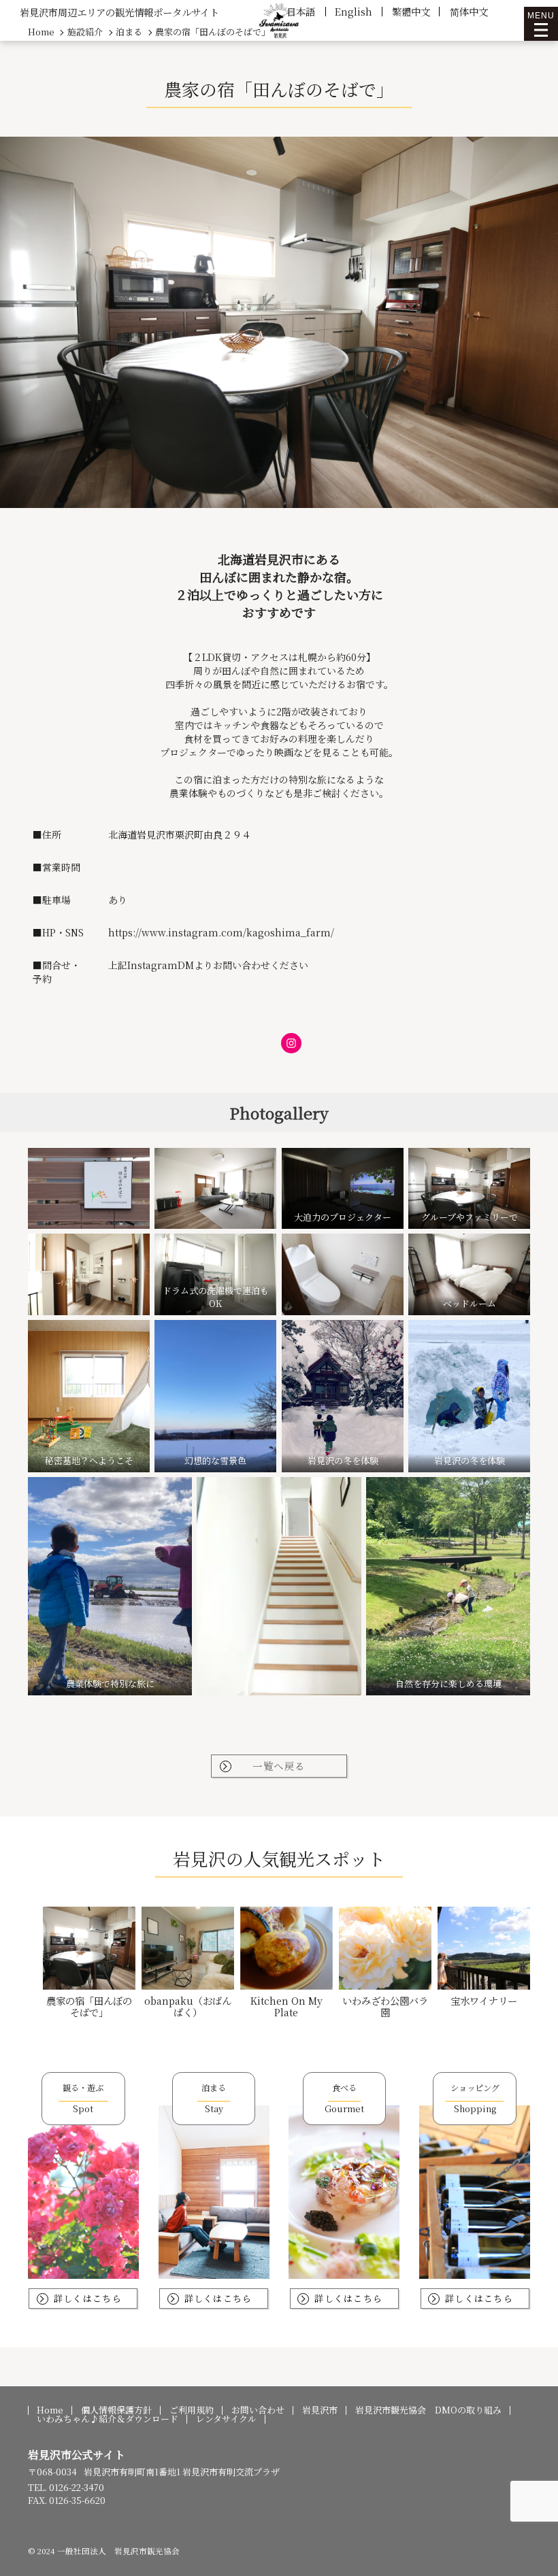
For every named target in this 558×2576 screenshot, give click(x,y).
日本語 (301, 11)
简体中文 (469, 11)
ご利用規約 (192, 2410)
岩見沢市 (320, 2410)
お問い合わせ (258, 2410)
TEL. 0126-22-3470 (66, 2487)
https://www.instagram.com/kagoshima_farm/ (221, 932)
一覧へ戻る (279, 1766)
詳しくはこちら (88, 2298)
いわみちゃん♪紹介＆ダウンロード (108, 2419)
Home (50, 2410)
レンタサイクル (226, 2419)
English (354, 11)
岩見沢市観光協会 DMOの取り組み (428, 2410)
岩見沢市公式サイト (77, 2455)
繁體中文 (411, 11)
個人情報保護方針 (116, 2410)
